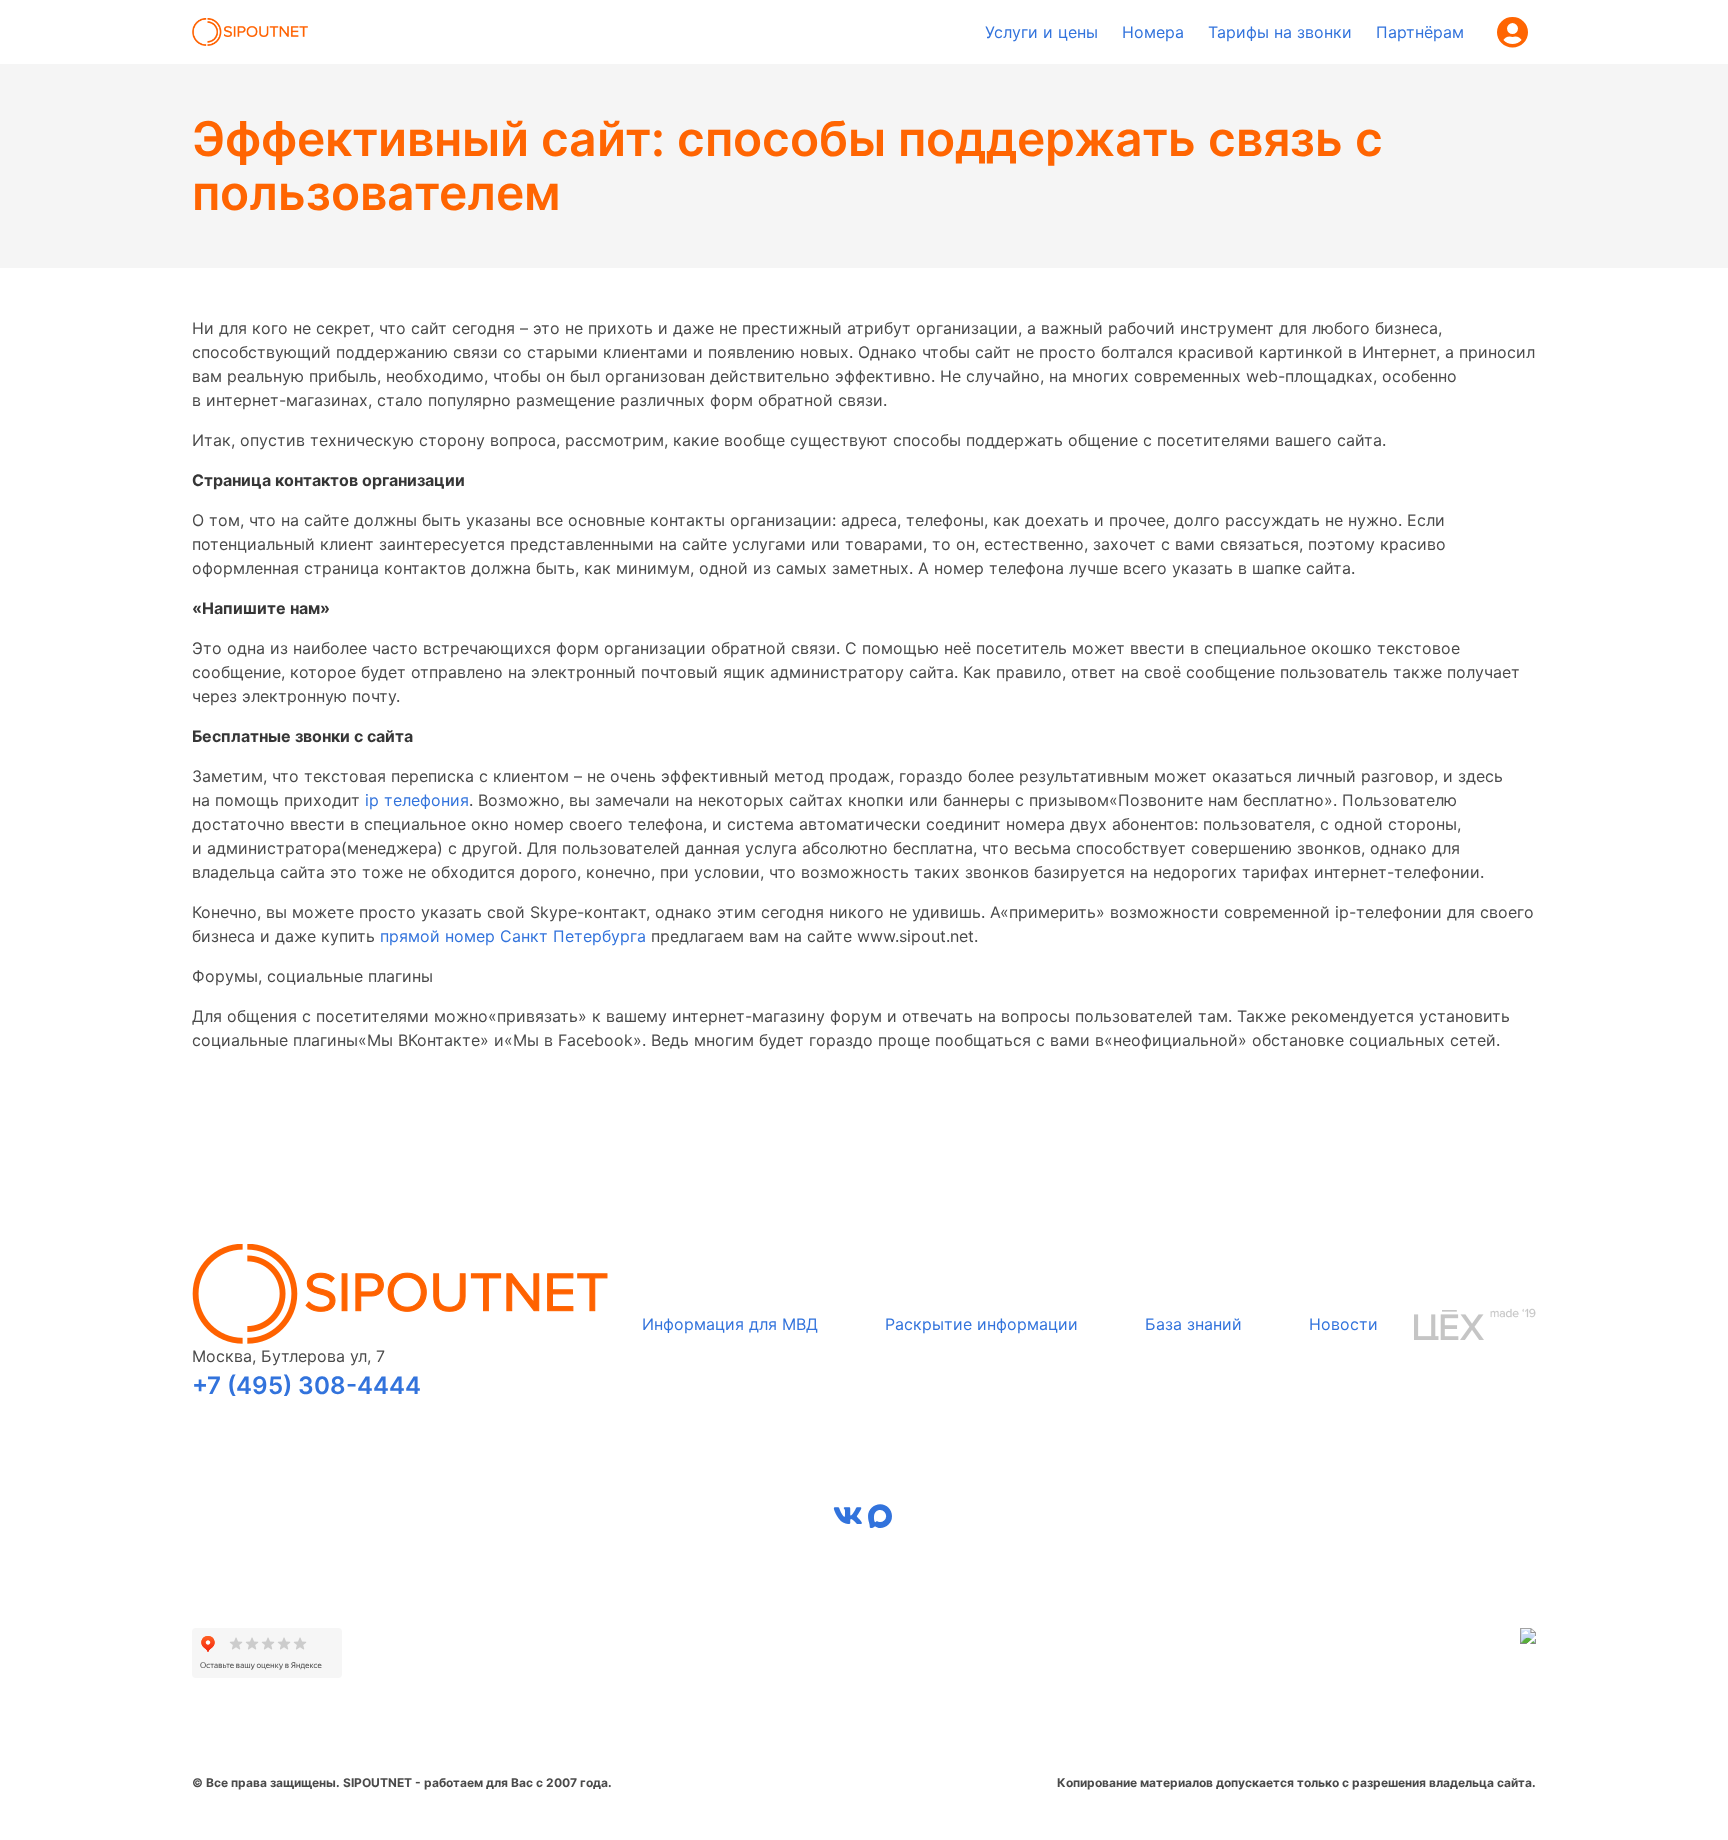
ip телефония (417, 800)
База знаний (1193, 1324)
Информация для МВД (730, 1324)
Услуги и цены (1041, 32)
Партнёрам (1420, 32)
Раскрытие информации (981, 1324)
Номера (1153, 32)
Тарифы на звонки (1280, 32)
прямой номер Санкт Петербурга (513, 936)
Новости (1343, 1324)
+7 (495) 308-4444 (306, 1385)
